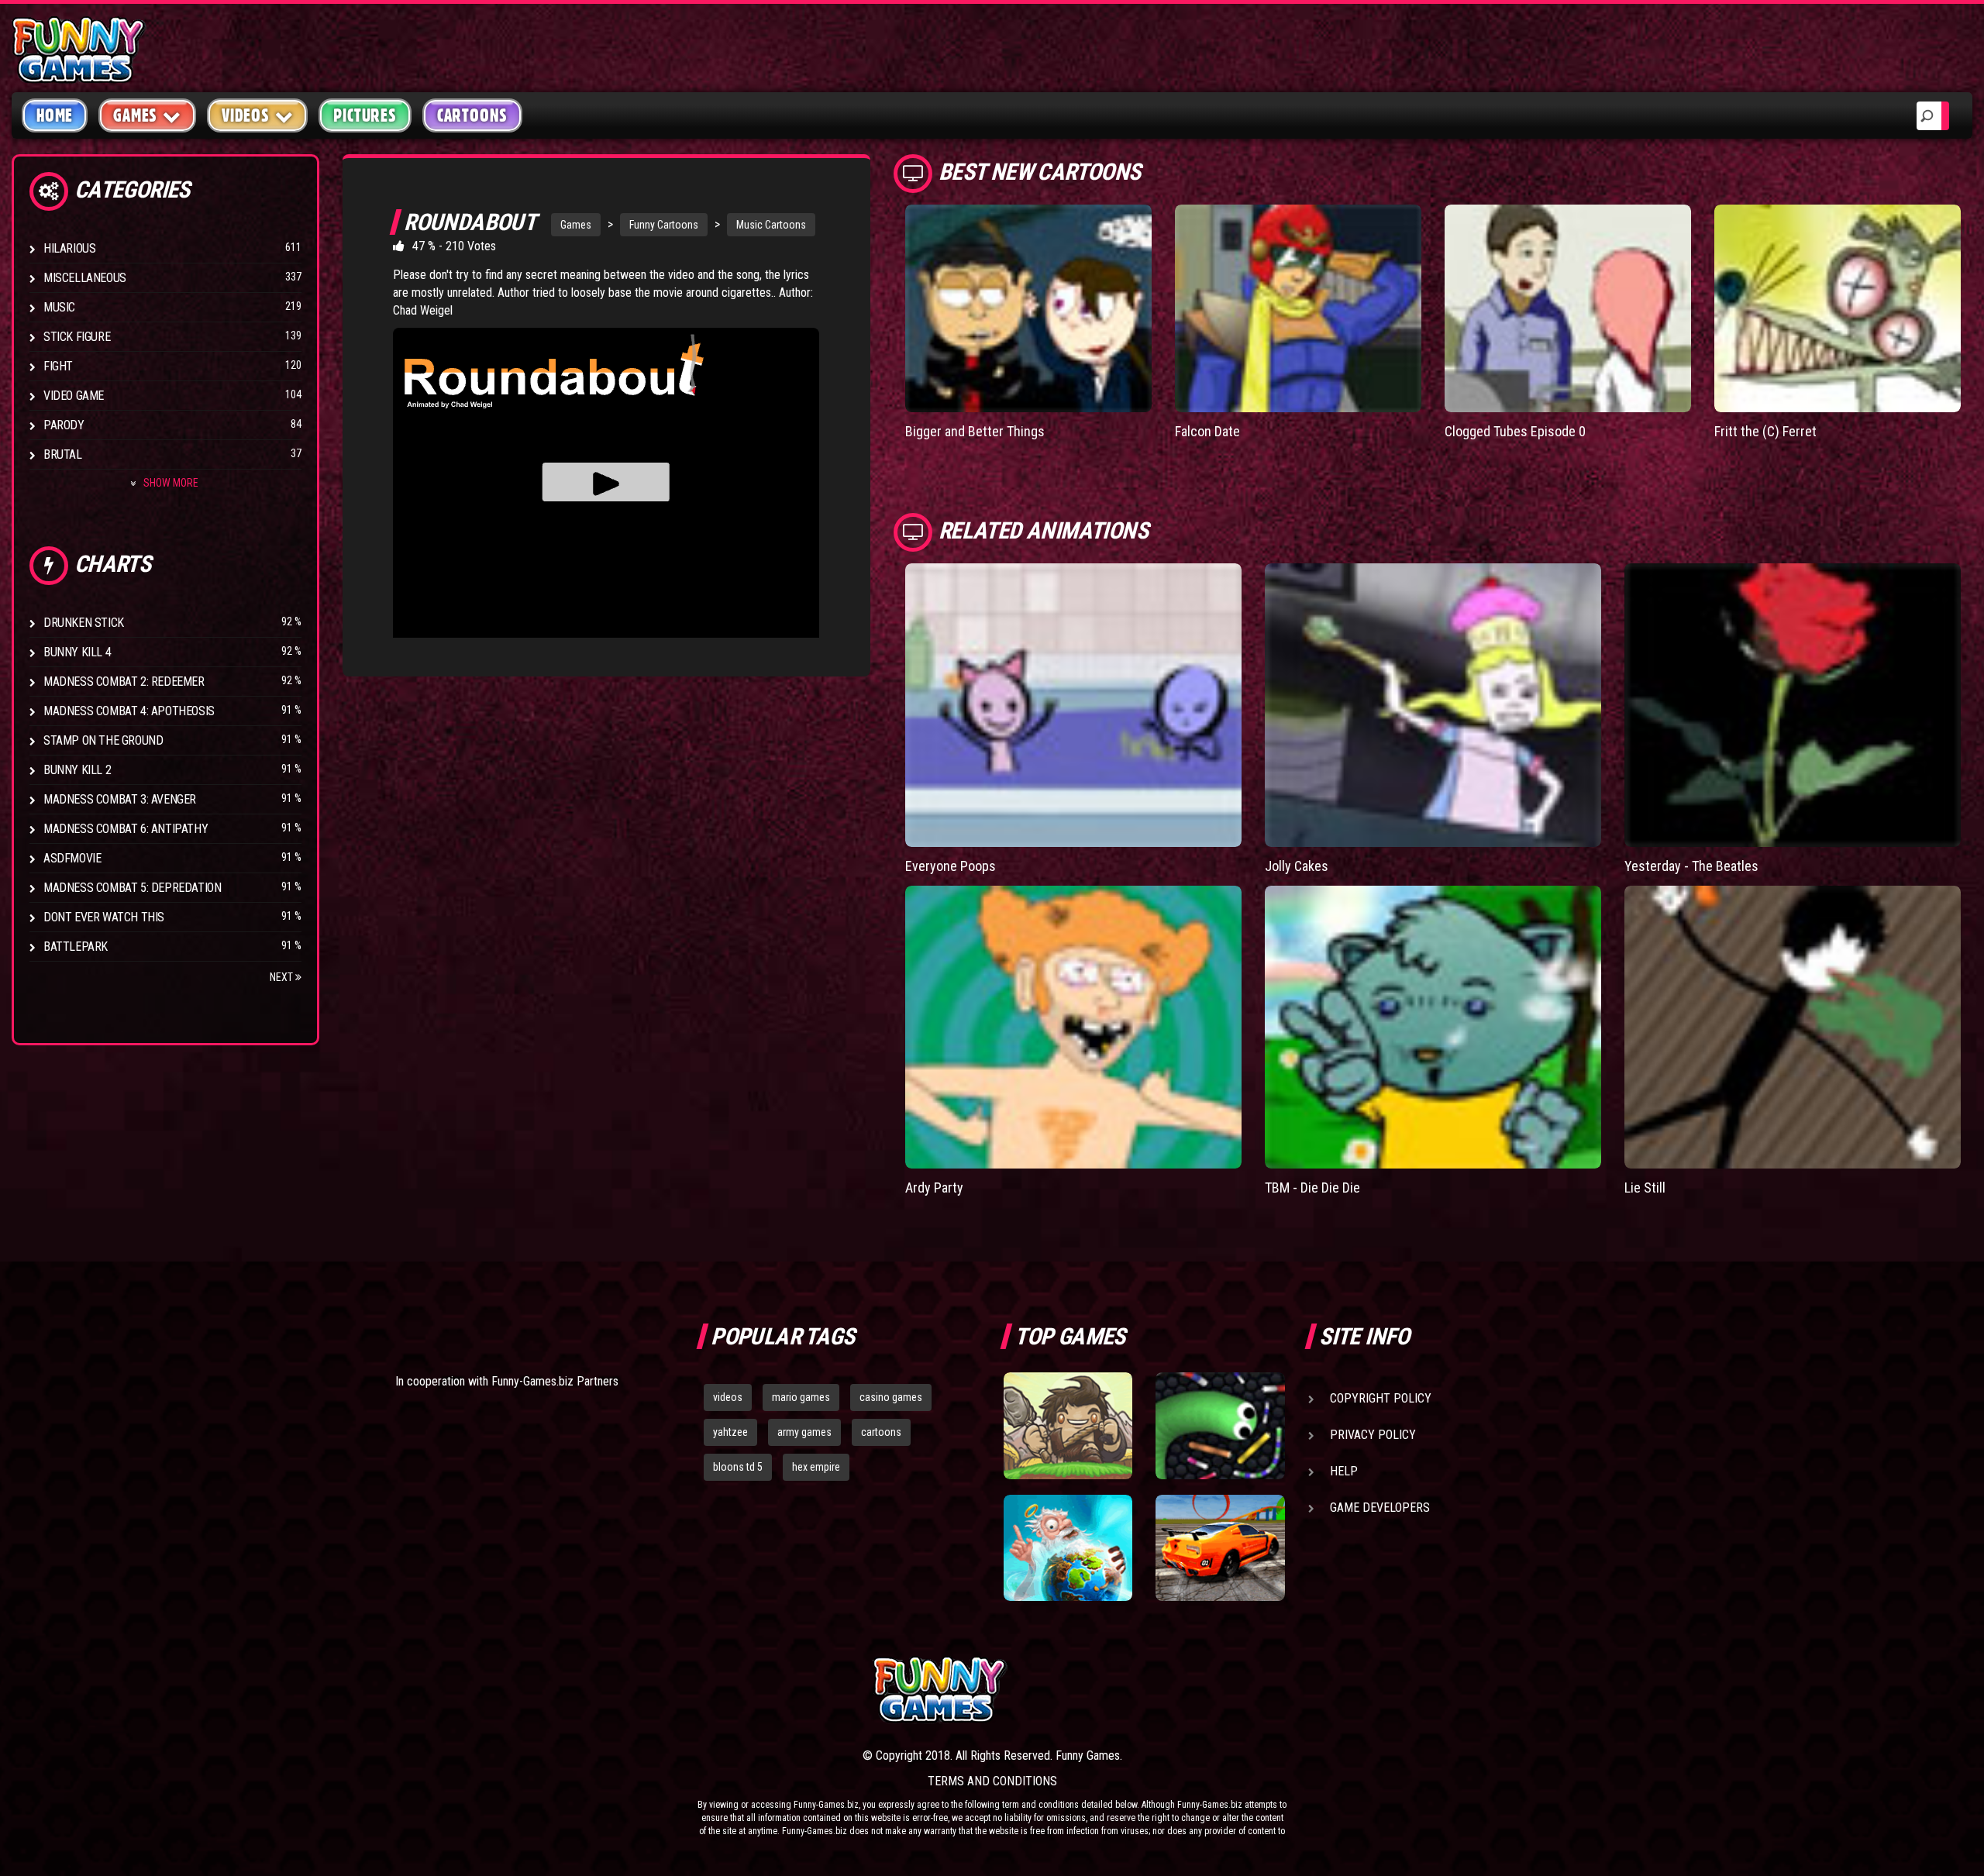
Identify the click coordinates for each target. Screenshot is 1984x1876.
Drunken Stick (84, 623)
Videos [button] (246, 115)
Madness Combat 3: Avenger (120, 799)
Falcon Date (1207, 431)
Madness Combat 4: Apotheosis (129, 711)
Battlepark (76, 947)
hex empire (816, 1467)
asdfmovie (72, 858)
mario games (801, 1397)
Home (55, 115)
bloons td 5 (738, 1467)
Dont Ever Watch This (104, 917)
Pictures (365, 115)
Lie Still (1645, 1188)
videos (728, 1397)
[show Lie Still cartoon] (1793, 1027)
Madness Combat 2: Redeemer (124, 682)
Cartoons (472, 115)
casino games (891, 1397)
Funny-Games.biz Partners (555, 1381)
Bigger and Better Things (975, 431)
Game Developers (1380, 1508)
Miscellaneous (85, 278)
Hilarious (69, 248)
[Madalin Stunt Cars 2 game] (1220, 1548)
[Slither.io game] (1220, 1426)
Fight (58, 366)
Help (1344, 1471)
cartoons (881, 1432)
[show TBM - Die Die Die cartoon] (1433, 1027)
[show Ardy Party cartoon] (1073, 1027)
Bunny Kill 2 (77, 770)
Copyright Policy (1381, 1398)
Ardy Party (934, 1188)
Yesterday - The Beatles (1691, 866)
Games (576, 225)
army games (804, 1432)
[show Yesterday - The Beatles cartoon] (1793, 705)
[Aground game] (1068, 1426)
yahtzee (730, 1432)
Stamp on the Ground (103, 740)
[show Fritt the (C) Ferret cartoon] (1838, 308)
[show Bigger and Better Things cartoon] (1028, 308)
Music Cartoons (771, 225)
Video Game (74, 396)
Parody (64, 425)
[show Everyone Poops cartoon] (1073, 705)
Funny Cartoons (664, 225)
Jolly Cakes (1297, 866)
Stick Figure (77, 337)
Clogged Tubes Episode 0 (1515, 431)
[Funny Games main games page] (1231, 1690)
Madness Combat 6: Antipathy (126, 829)
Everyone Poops (951, 866)
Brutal (63, 454)
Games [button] (135, 115)
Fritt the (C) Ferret (1765, 431)
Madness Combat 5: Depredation (132, 888)
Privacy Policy (1373, 1435)
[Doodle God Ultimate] (1068, 1548)
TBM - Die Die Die (1312, 1188)
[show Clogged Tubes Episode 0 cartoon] (1568, 308)
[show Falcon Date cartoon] (1298, 308)
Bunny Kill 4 (77, 652)
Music (59, 307)
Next (282, 977)
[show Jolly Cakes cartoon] (1433, 705)
